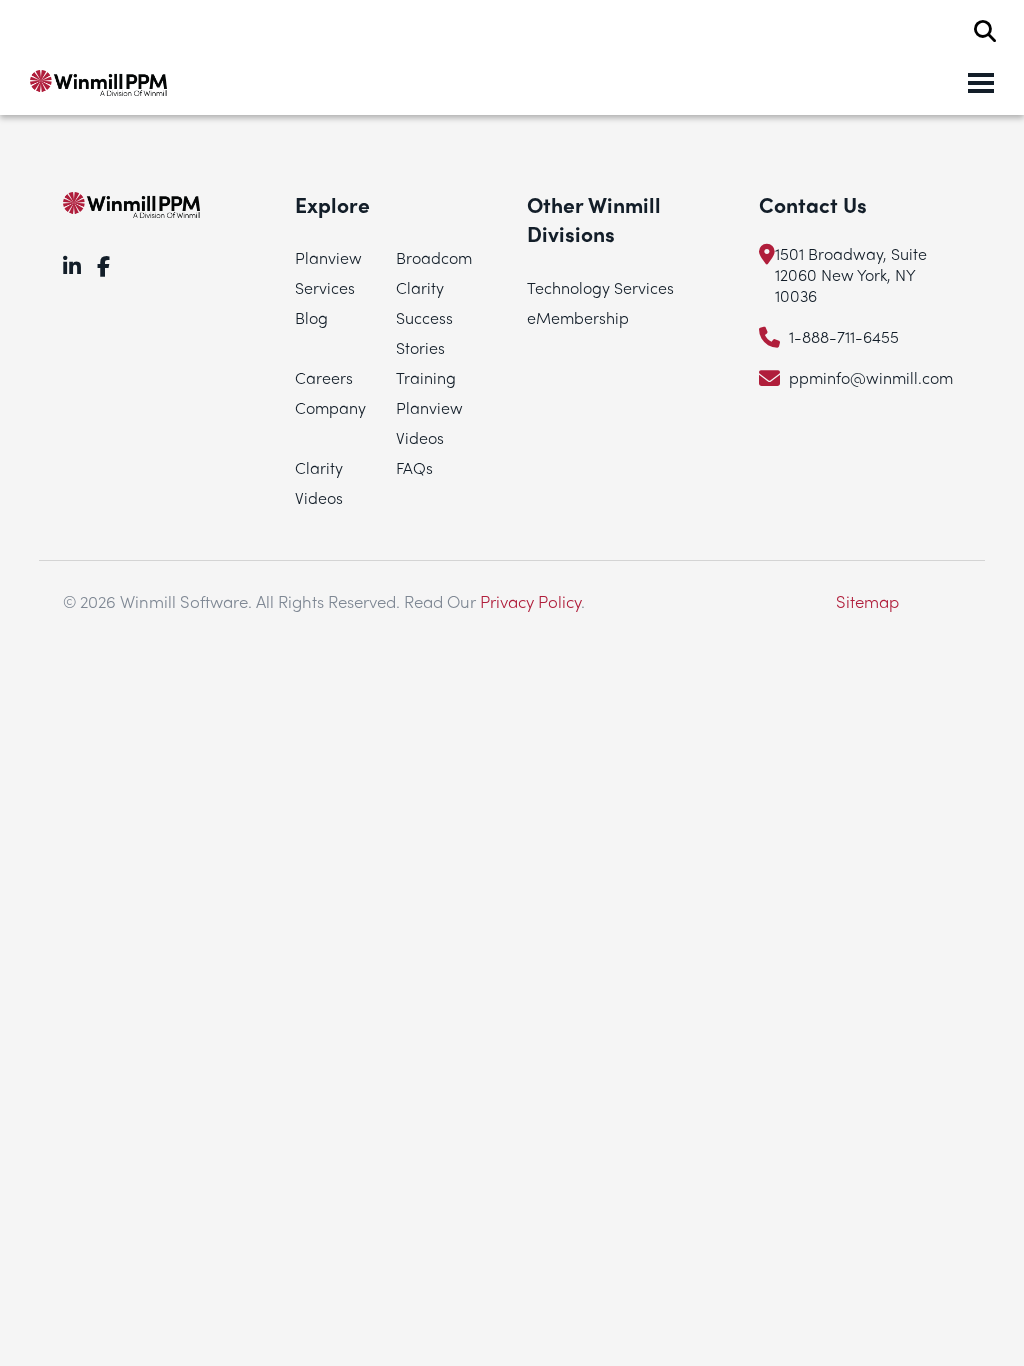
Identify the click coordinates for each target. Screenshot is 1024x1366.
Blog (311, 317)
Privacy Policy (530, 601)
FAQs (414, 467)
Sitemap (867, 601)
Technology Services (600, 287)
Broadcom (434, 257)
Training (426, 377)
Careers (324, 377)
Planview (328, 257)
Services (325, 287)
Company (330, 407)
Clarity (420, 287)
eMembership (578, 317)
